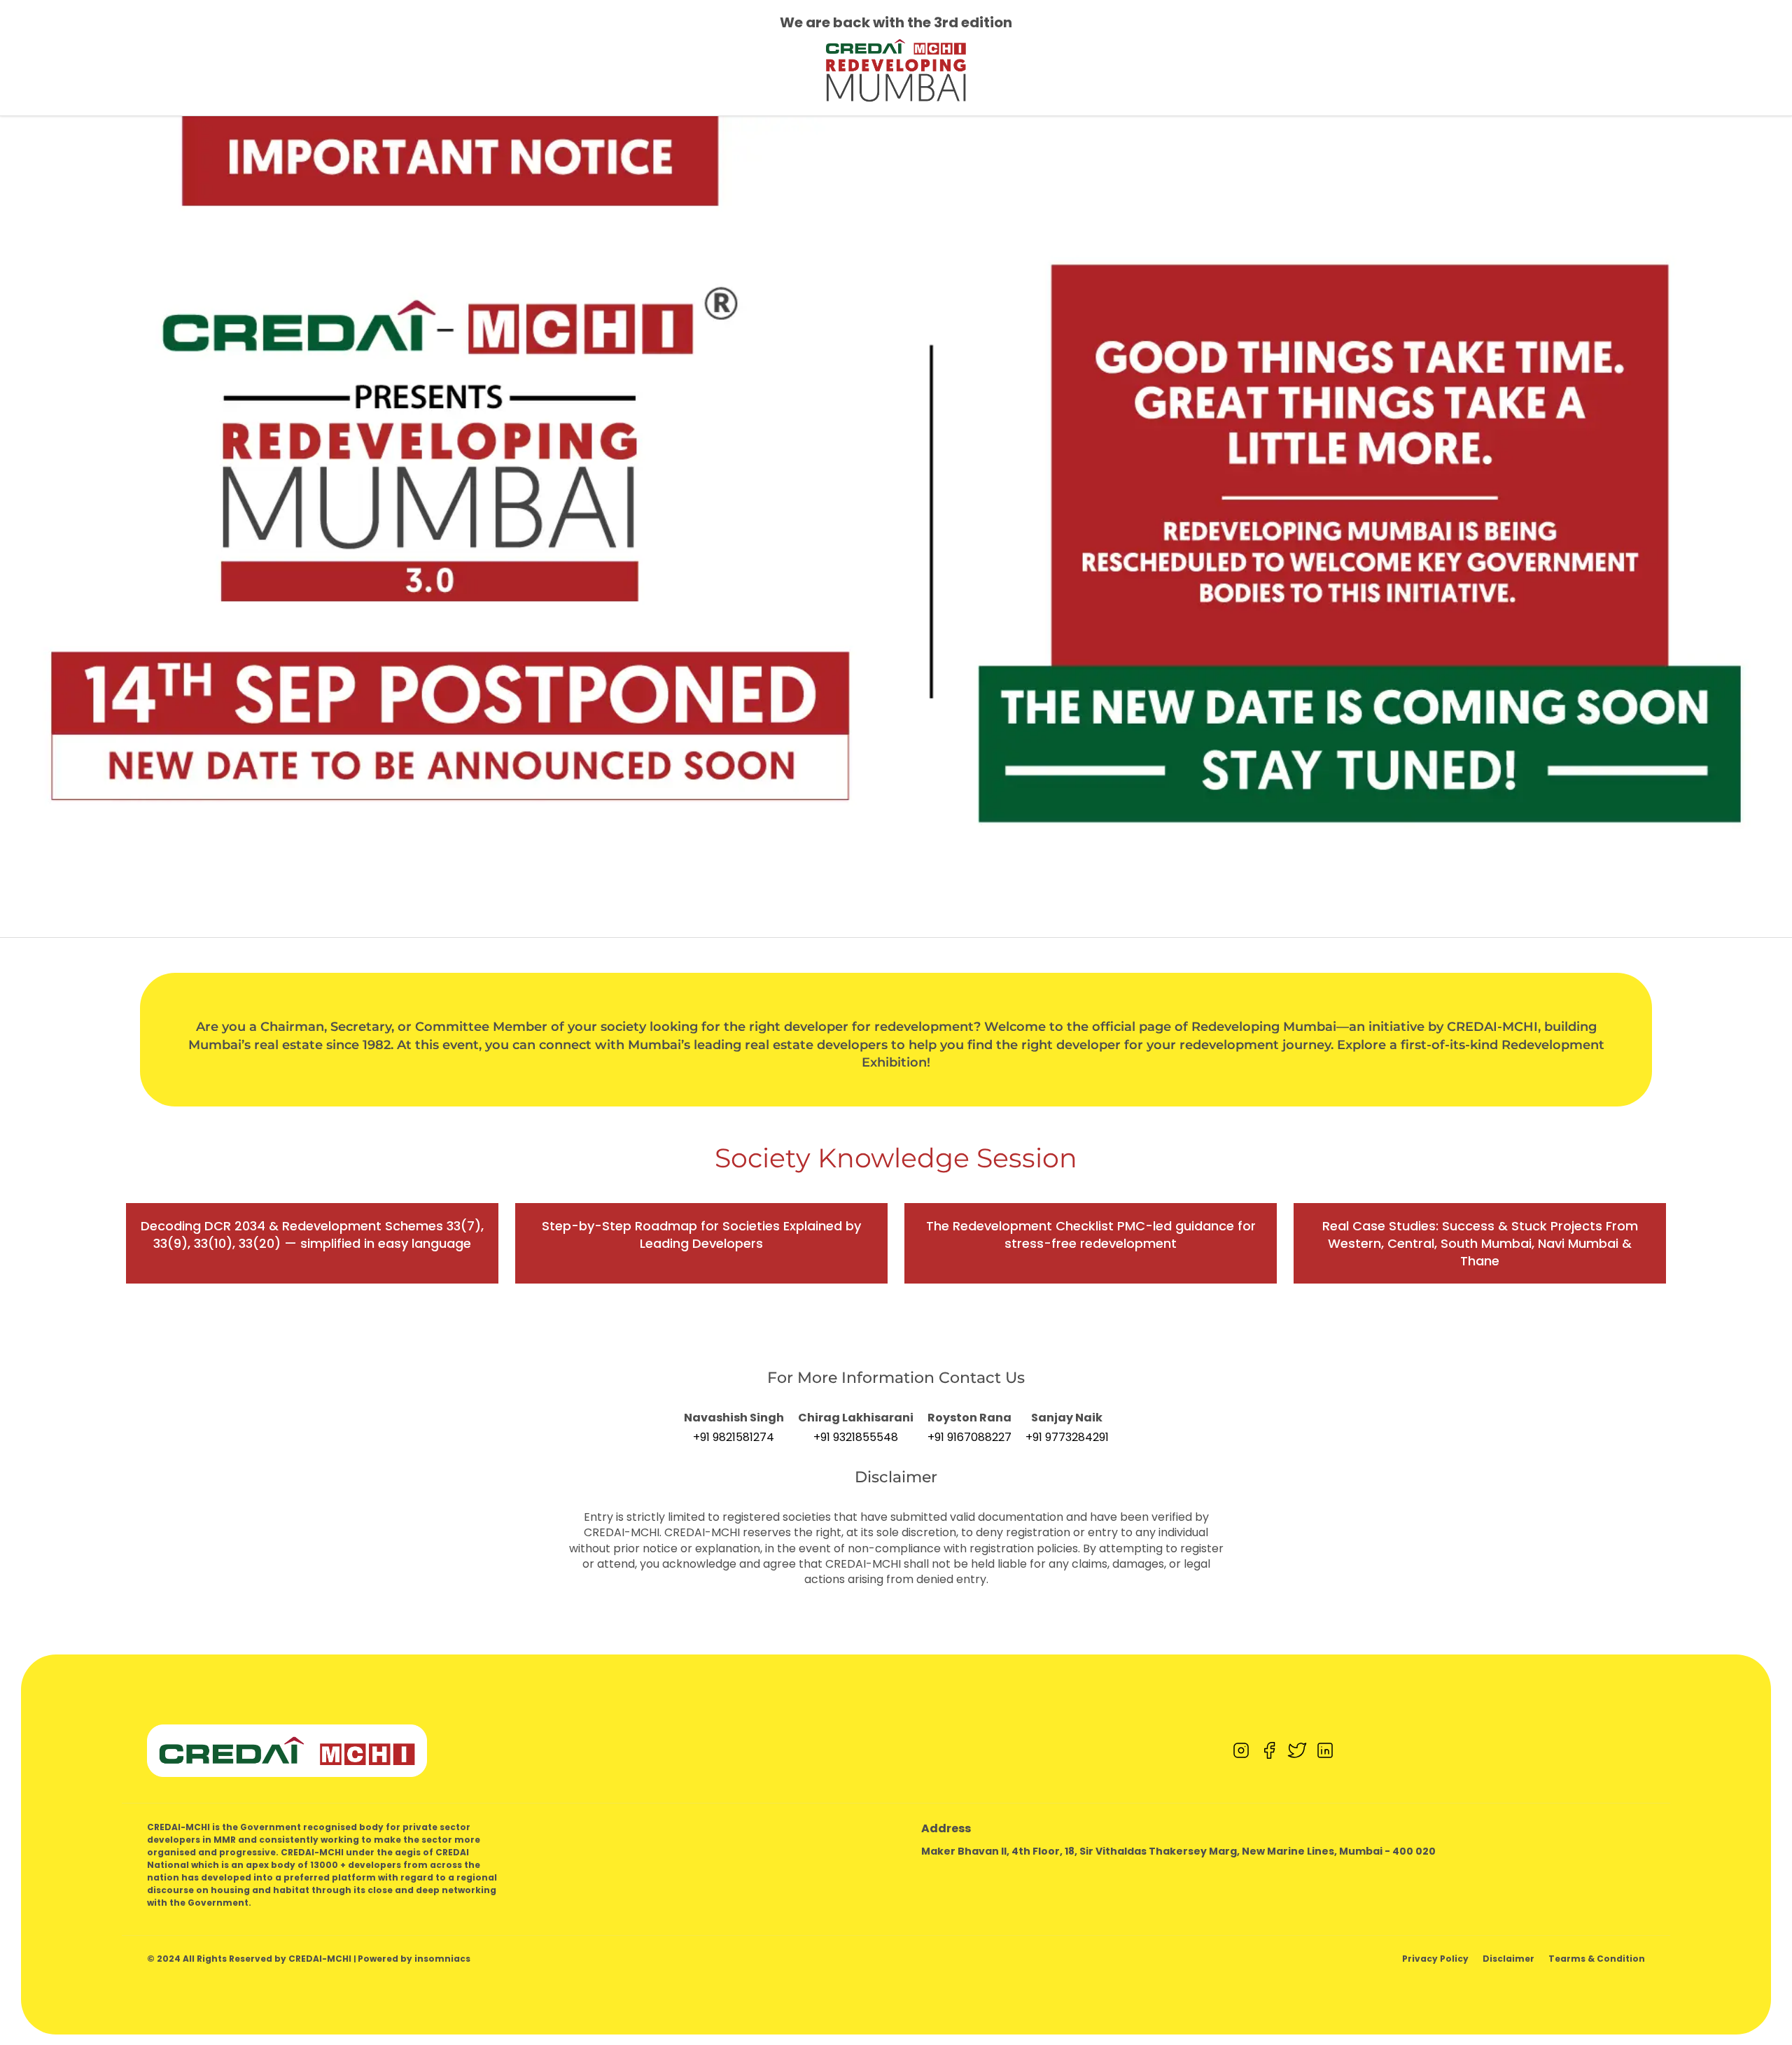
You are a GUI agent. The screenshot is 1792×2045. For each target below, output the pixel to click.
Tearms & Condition (1597, 1959)
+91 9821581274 (734, 1438)
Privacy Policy (1435, 1959)
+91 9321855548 (856, 1438)
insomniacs (442, 1959)
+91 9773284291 (1067, 1438)
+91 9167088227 (969, 1438)
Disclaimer (1508, 1959)
